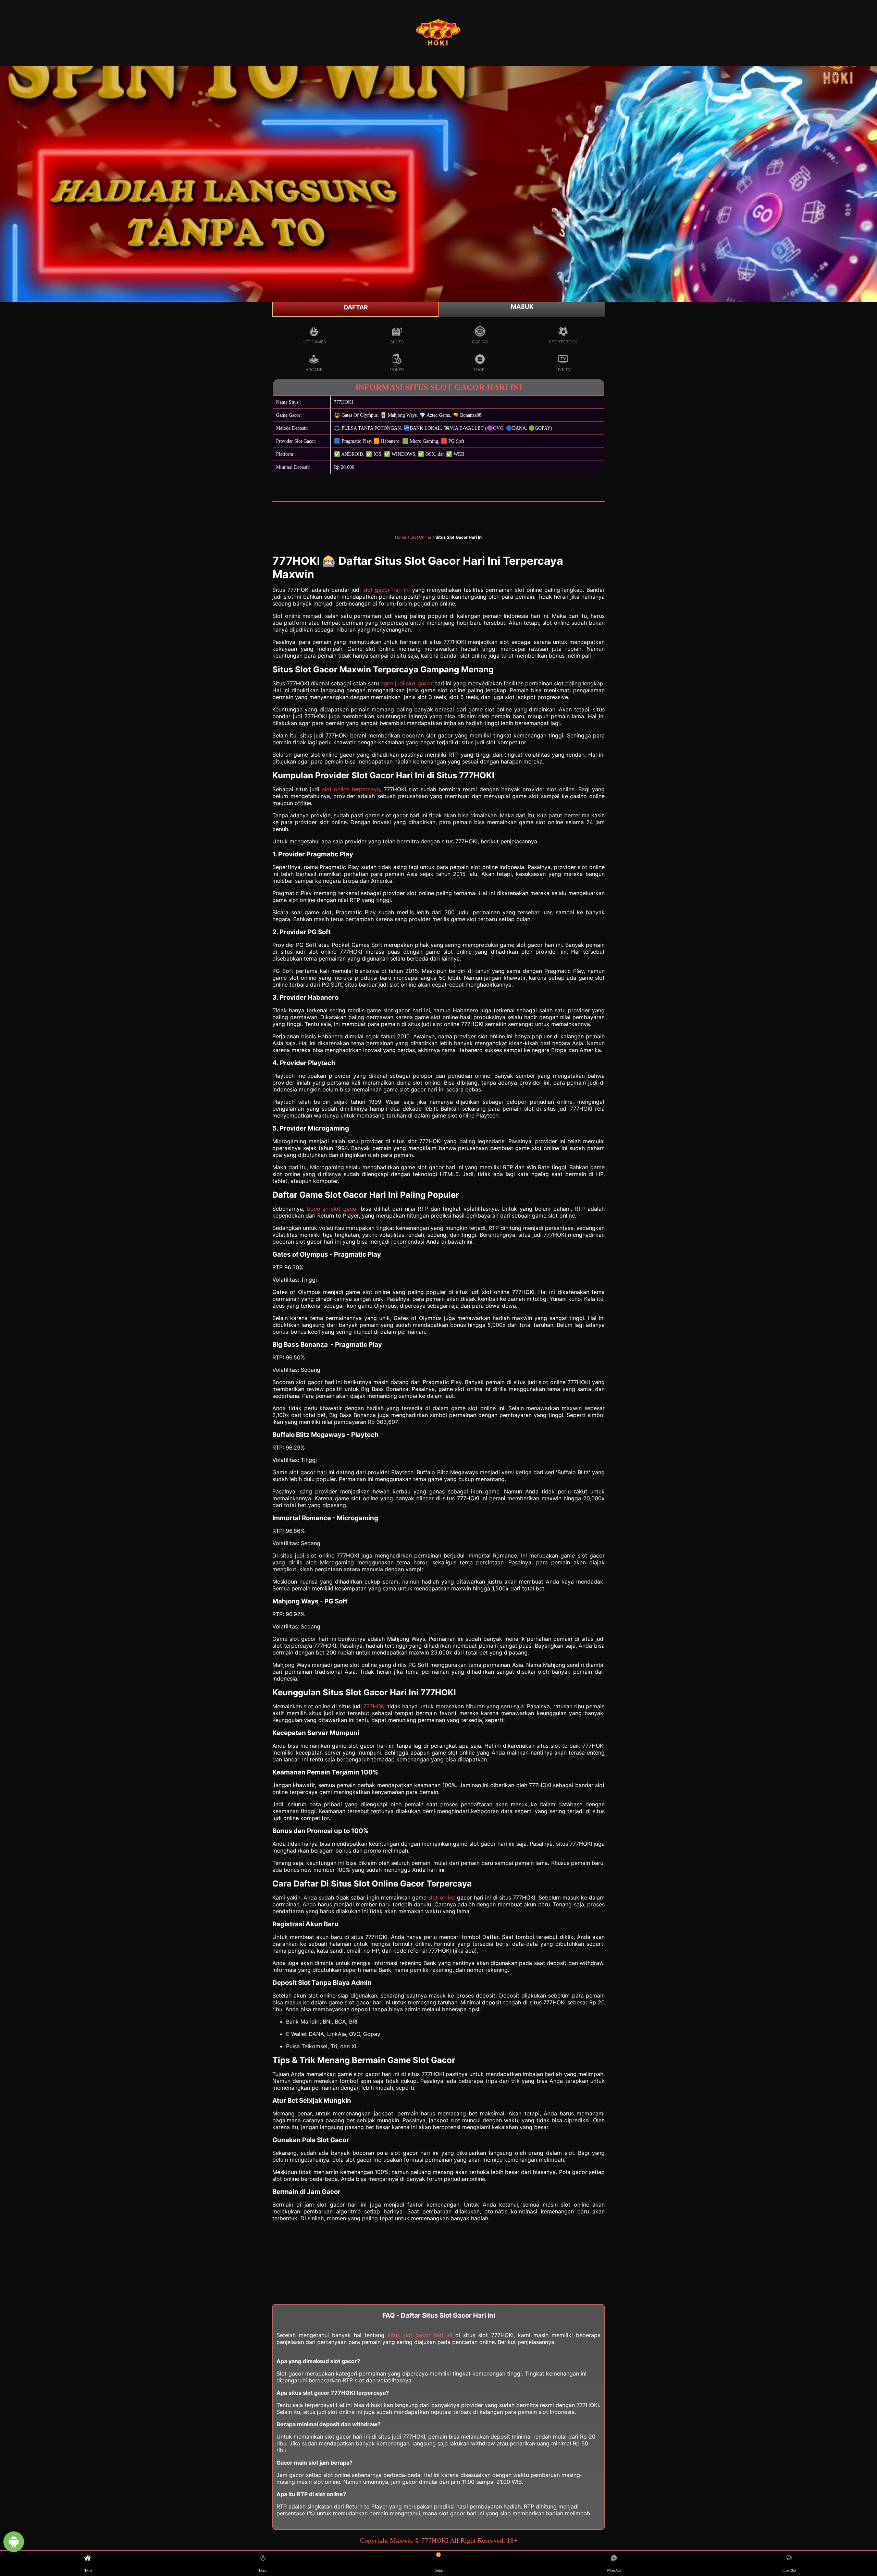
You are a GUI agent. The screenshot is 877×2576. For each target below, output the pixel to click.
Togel (480, 370)
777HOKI (375, 1706)
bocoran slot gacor (333, 1209)
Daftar (356, 307)
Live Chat (789, 2570)
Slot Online (421, 537)
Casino (480, 342)
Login (263, 2570)
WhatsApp (614, 2570)
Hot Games (314, 342)
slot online (442, 1897)
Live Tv (563, 370)
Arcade (314, 370)
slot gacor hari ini (387, 590)
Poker (397, 370)
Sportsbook (563, 342)
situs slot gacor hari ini (420, 2335)
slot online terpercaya (351, 789)
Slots (397, 342)
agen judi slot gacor (406, 683)
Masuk (522, 307)
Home (401, 537)
